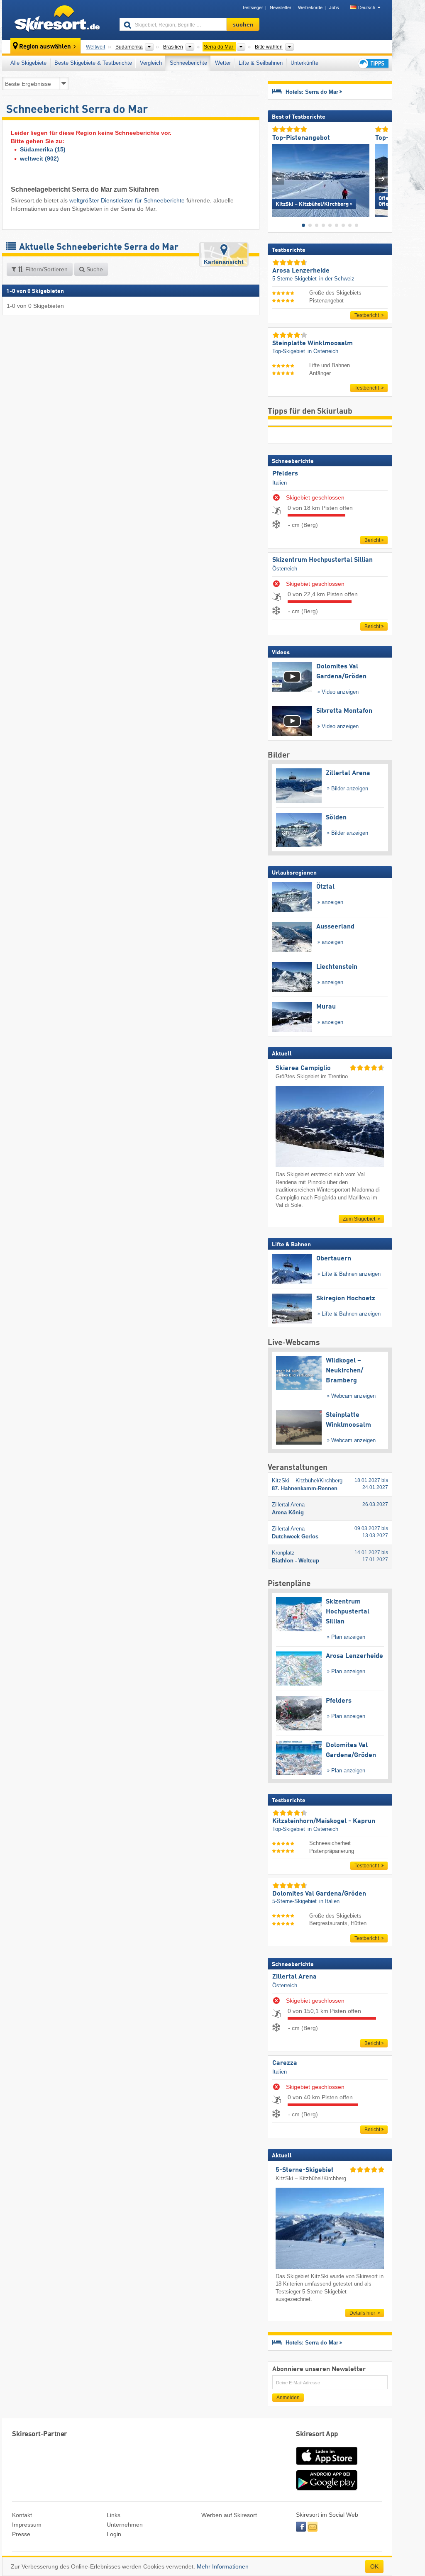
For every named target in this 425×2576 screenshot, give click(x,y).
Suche (94, 269)
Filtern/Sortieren (46, 269)
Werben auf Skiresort (229, 2515)
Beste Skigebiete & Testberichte (93, 63)
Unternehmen (125, 2525)
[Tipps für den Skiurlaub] (373, 63)
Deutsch (367, 7)
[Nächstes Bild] (382, 179)
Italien (280, 483)
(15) (43, 149)
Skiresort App (317, 2434)
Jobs (334, 7)
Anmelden (288, 2398)
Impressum (27, 2525)
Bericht (372, 540)
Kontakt (22, 2515)
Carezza (285, 2063)
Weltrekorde (310, 7)
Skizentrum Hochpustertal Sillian (322, 560)
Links (114, 2515)
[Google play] (327, 2488)
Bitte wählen (269, 47)
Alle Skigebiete (28, 63)
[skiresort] (57, 20)
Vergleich (151, 63)
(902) (39, 158)
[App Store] (327, 2466)
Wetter (223, 63)
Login (114, 2534)
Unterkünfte (304, 63)
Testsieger (253, 7)
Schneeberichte (188, 63)
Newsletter (281, 7)
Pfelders (285, 474)
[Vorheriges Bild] (278, 179)
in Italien (329, 1901)
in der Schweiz (337, 279)
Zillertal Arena (294, 1977)
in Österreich (323, 351)
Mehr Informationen (223, 2566)
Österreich (285, 569)
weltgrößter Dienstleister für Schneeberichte (127, 200)
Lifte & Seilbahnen (261, 63)
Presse (21, 2534)
